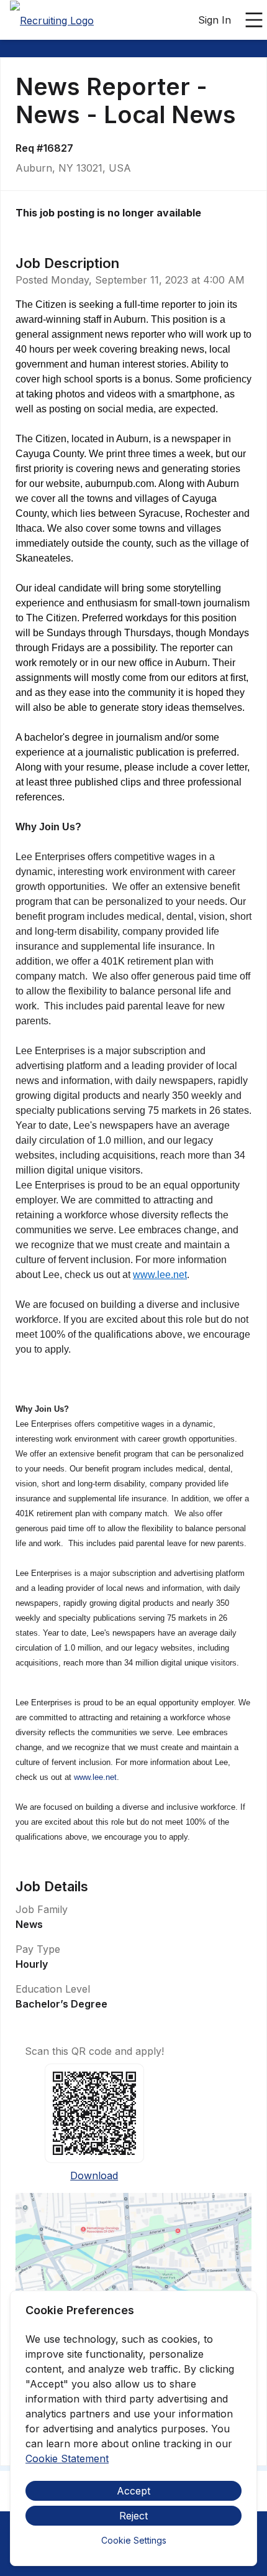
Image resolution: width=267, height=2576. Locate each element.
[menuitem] (52, 21)
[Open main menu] (254, 20)
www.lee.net (160, 1275)
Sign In (215, 20)
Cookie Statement (67, 2458)
